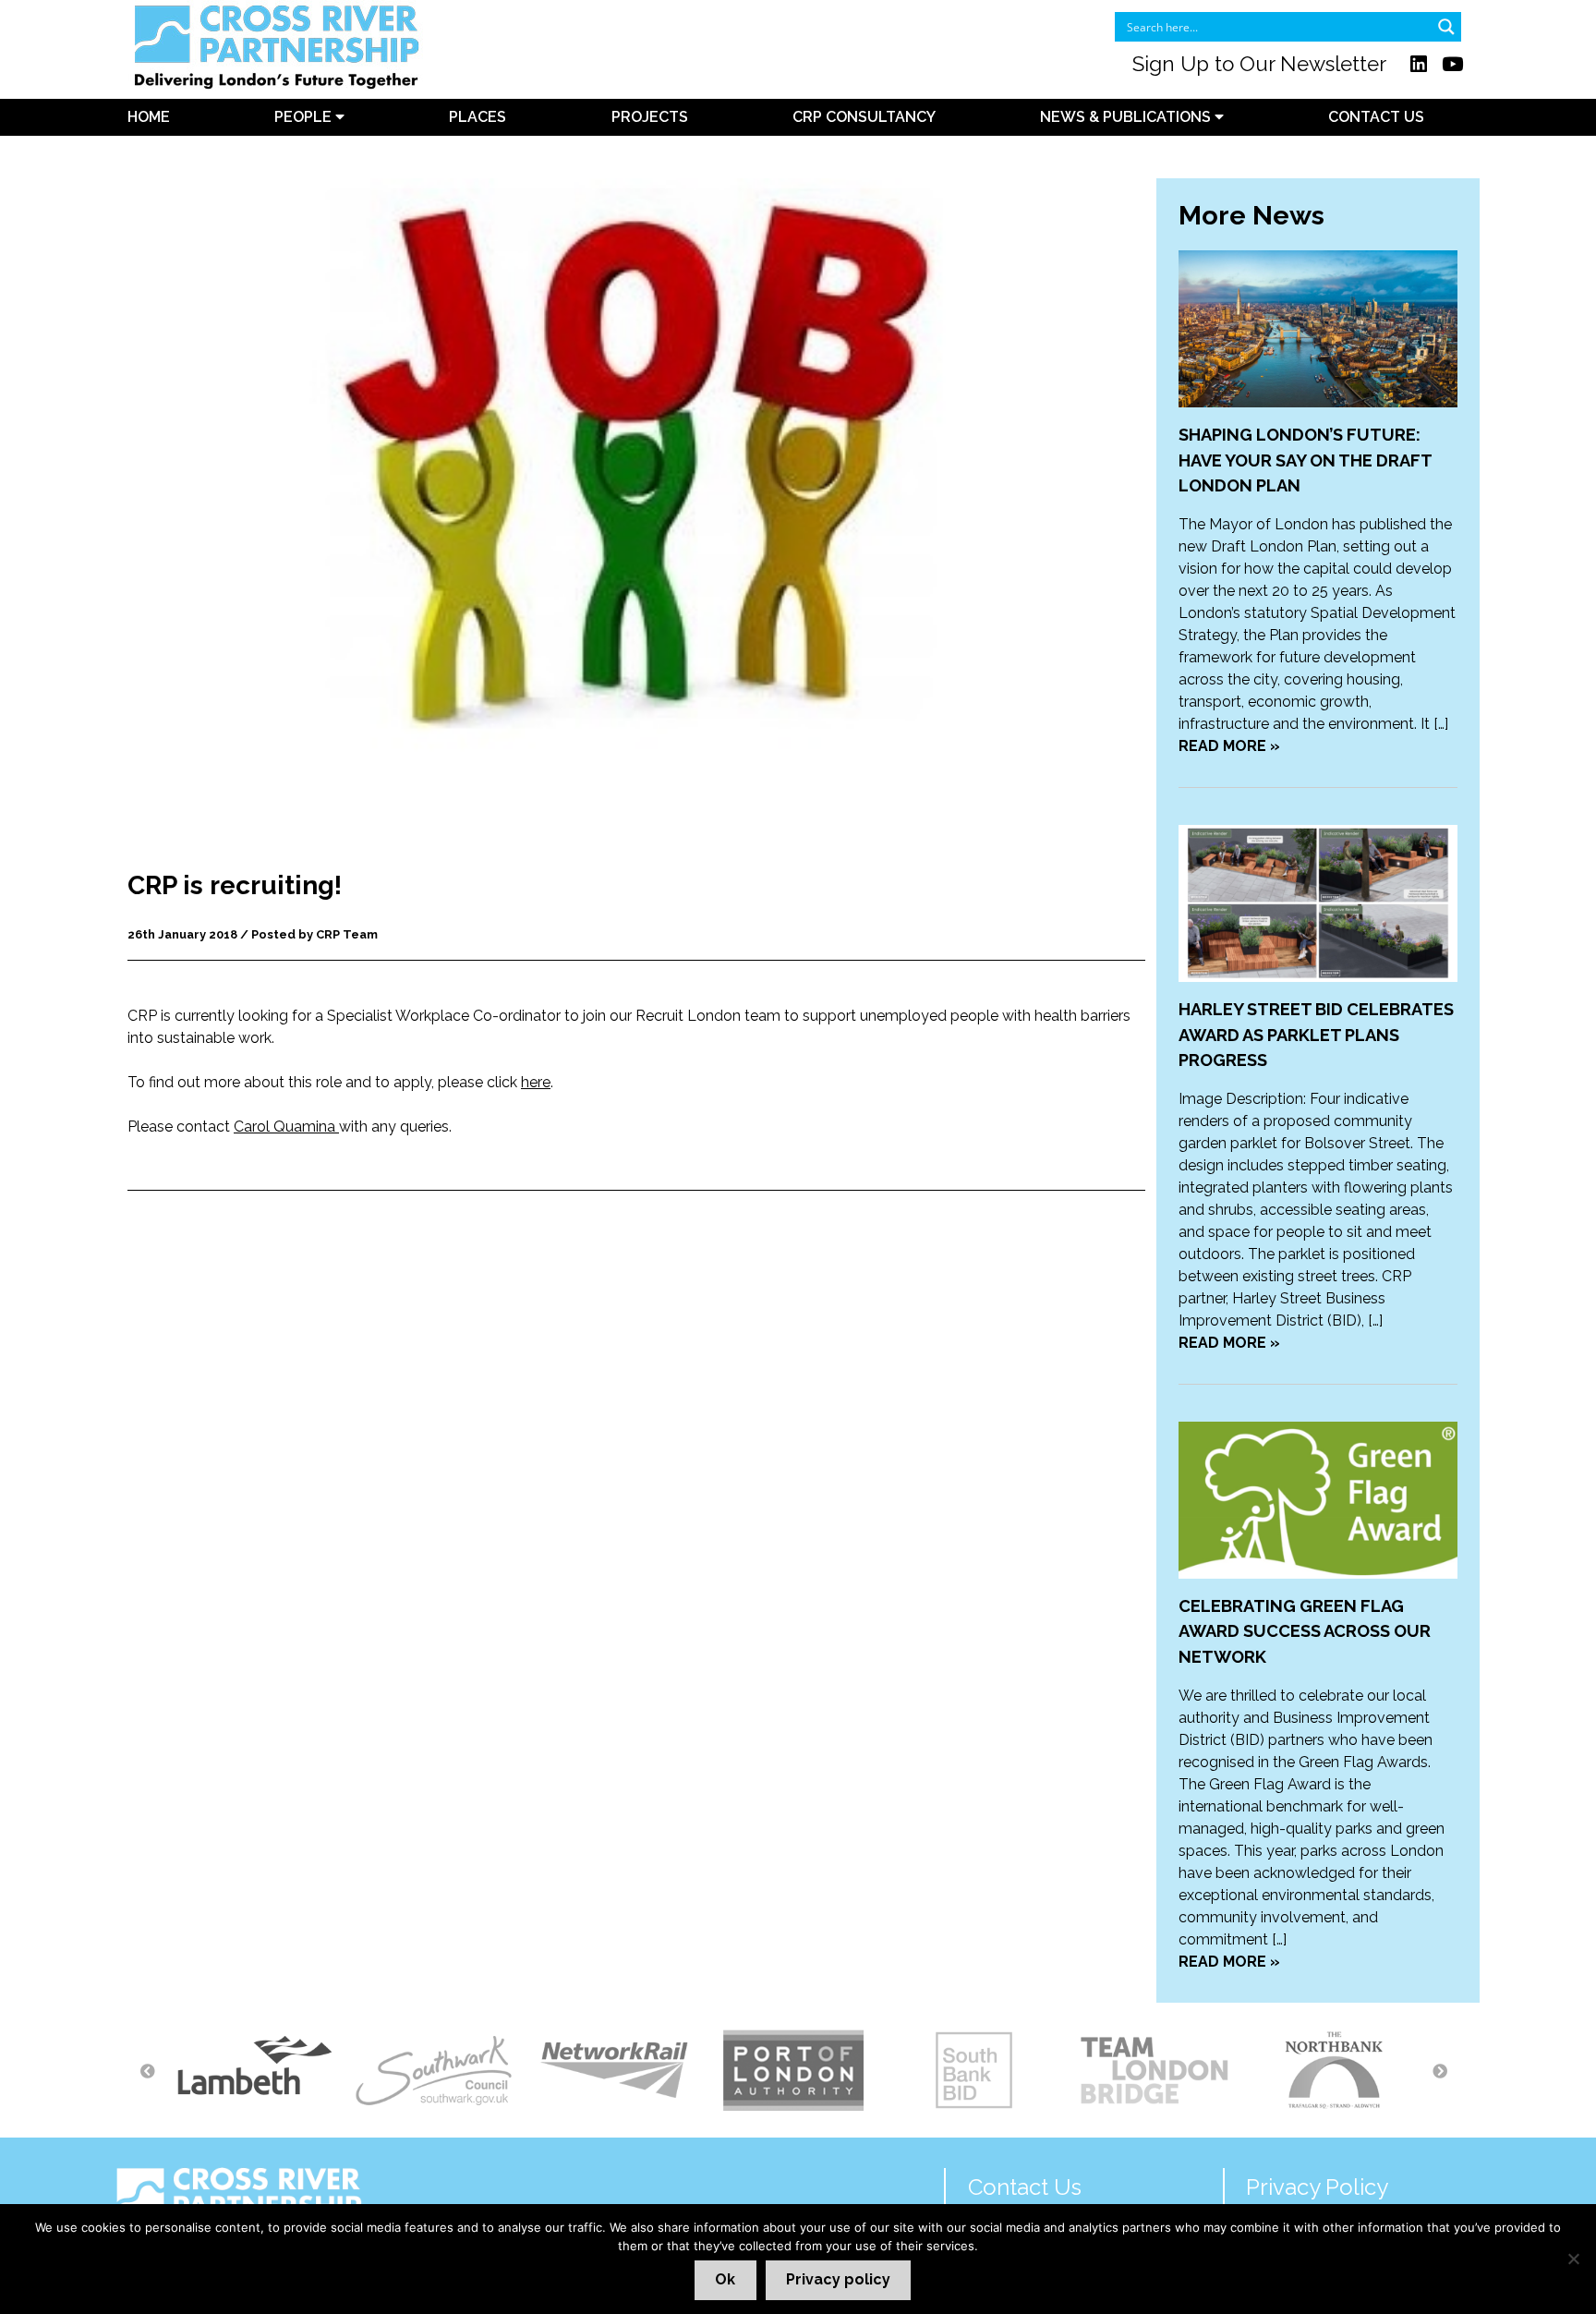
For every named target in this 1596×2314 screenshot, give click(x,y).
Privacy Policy (1317, 2187)
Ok (725, 2279)
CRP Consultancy (864, 117)
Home (149, 117)
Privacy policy (838, 2279)
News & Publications (1127, 117)
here (536, 1082)
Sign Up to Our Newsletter (1259, 64)
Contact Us (1376, 117)
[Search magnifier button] (1446, 27)
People (305, 117)
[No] (1573, 2259)
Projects (650, 117)
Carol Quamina (286, 1127)
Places (478, 117)
